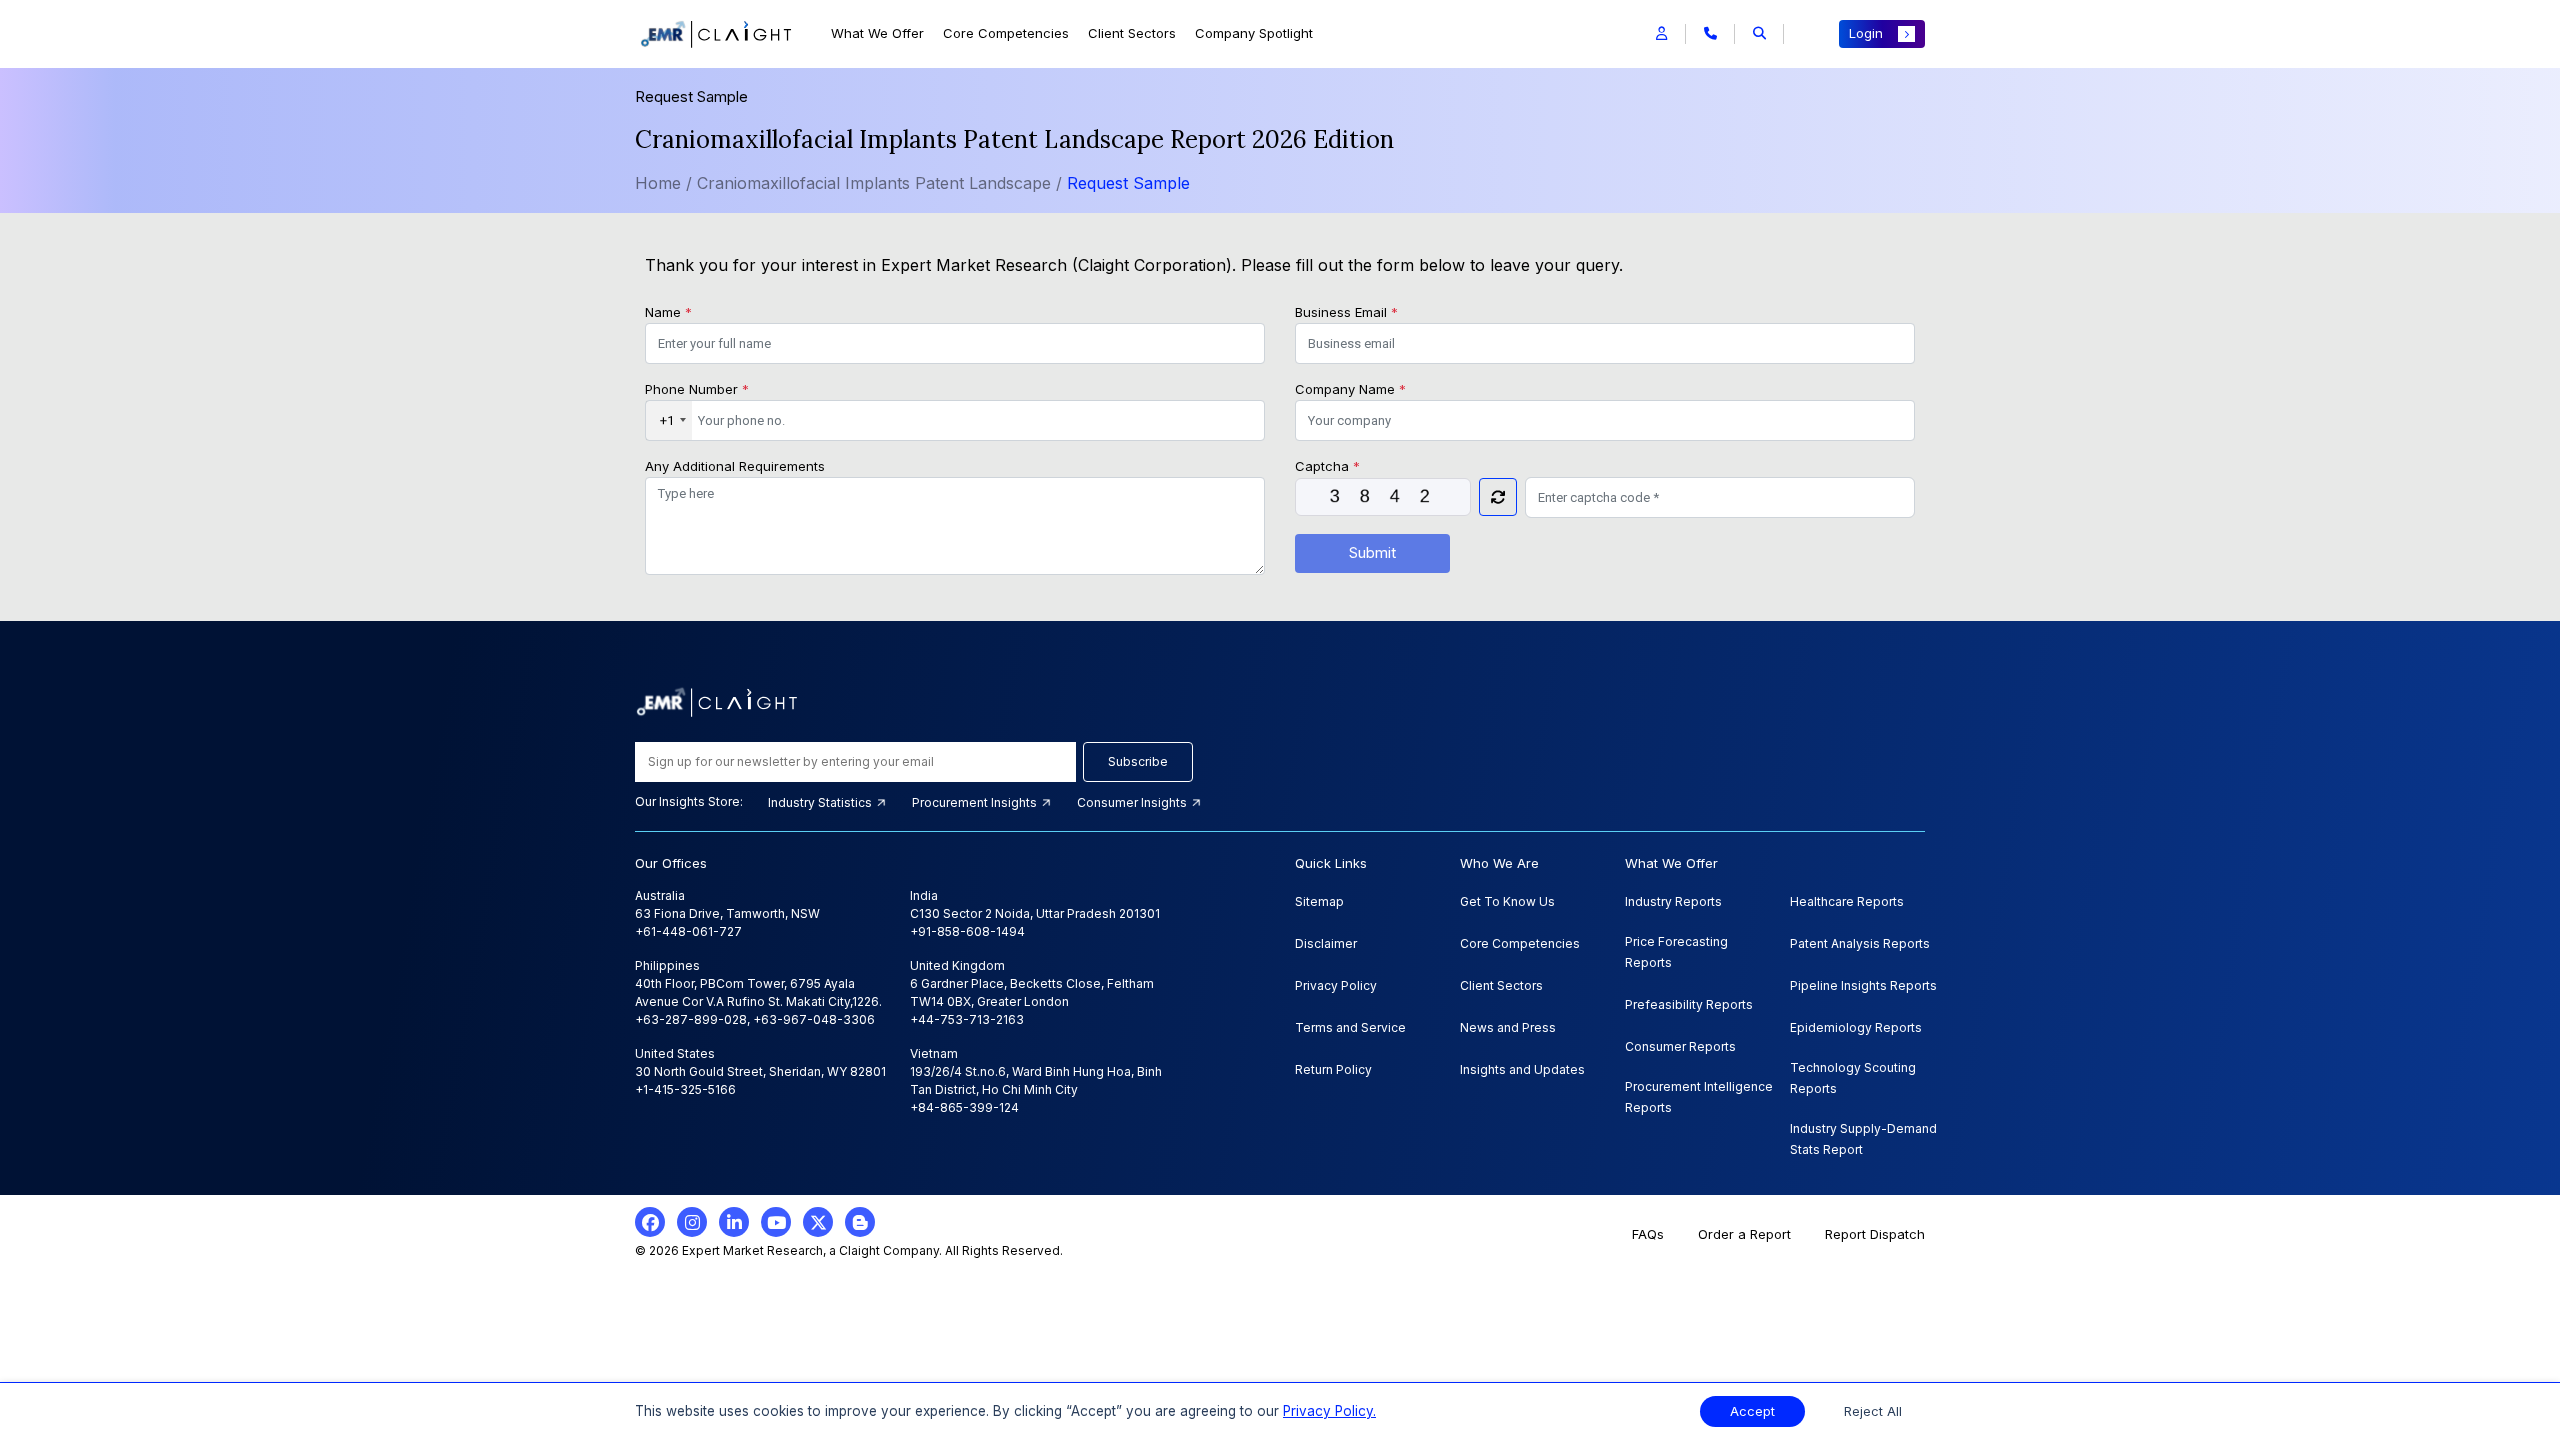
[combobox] (669, 421)
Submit (1372, 552)
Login (1866, 33)
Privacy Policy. (1329, 1411)
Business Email (1346, 312)
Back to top (49, 1362)
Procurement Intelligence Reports (1699, 1097)
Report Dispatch (1875, 1234)
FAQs (1648, 1234)
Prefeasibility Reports (1689, 1004)
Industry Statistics (821, 802)
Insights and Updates (1522, 1069)
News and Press (1508, 1027)
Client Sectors (1132, 33)
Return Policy (1333, 1069)
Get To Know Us (1507, 901)
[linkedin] (734, 1222)
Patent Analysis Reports (1860, 943)
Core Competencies (1006, 33)
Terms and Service (1350, 1027)
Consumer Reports (1680, 1046)
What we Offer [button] (877, 33)
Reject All (1873, 1411)
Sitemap (1319, 901)
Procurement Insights (976, 802)
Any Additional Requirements (735, 466)
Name (668, 312)
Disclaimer (1326, 943)
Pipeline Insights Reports (1863, 985)
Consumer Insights (1133, 802)
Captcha (1327, 466)
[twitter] (818, 1222)
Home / (663, 183)
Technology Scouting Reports (1853, 1078)
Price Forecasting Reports (1676, 952)
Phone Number (697, 389)
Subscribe (1138, 761)
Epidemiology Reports (1856, 1027)
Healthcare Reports (1847, 901)
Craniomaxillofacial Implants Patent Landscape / (882, 183)
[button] (1661, 34)
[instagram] (692, 1222)
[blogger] (860, 1222)
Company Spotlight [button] (1254, 33)
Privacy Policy (1336, 985)
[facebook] (650, 1222)
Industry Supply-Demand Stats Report (1863, 1139)
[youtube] (776, 1222)
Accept (1752, 1411)
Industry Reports (1673, 901)
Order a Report (1744, 1234)
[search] (1759, 34)
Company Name (1350, 389)
